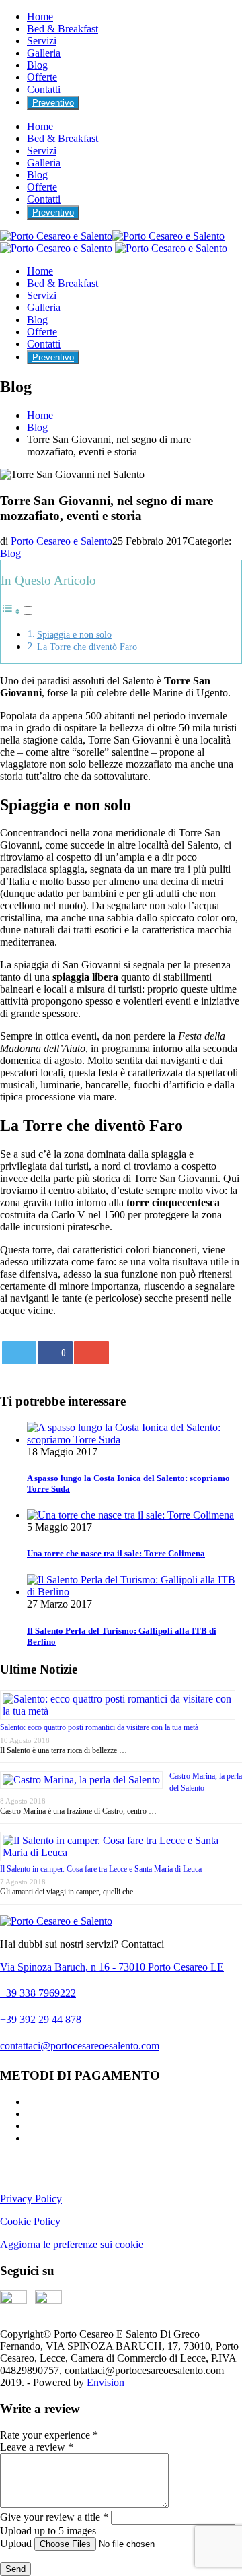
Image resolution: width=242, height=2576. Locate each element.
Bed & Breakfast (63, 29)
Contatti (44, 89)
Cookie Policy (30, 2221)
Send (15, 2569)
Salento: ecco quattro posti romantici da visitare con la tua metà (99, 1727)
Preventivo (53, 103)
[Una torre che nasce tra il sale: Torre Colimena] (130, 1515)
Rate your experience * (49, 2435)
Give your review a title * (54, 2517)
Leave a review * (37, 2447)
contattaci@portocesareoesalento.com (80, 2046)
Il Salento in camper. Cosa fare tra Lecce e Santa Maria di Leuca (101, 1869)
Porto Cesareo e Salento (62, 541)
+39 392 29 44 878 (41, 2019)
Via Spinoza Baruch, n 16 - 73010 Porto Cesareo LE (112, 1967)
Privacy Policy (31, 2199)
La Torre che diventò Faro (87, 647)
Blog (37, 65)
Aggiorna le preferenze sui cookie (72, 2244)
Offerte (42, 77)
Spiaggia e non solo (74, 634)
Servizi (42, 41)
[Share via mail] (91, 1353)
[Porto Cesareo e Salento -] (171, 248)
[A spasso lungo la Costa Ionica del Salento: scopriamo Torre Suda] (134, 1440)
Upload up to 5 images (48, 2531)
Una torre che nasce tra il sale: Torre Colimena (116, 1553)
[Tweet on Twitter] (19, 1353)
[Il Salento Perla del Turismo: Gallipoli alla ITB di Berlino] (134, 1592)
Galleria (44, 53)
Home (40, 16)
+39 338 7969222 (38, 1993)
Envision (106, 2382)
